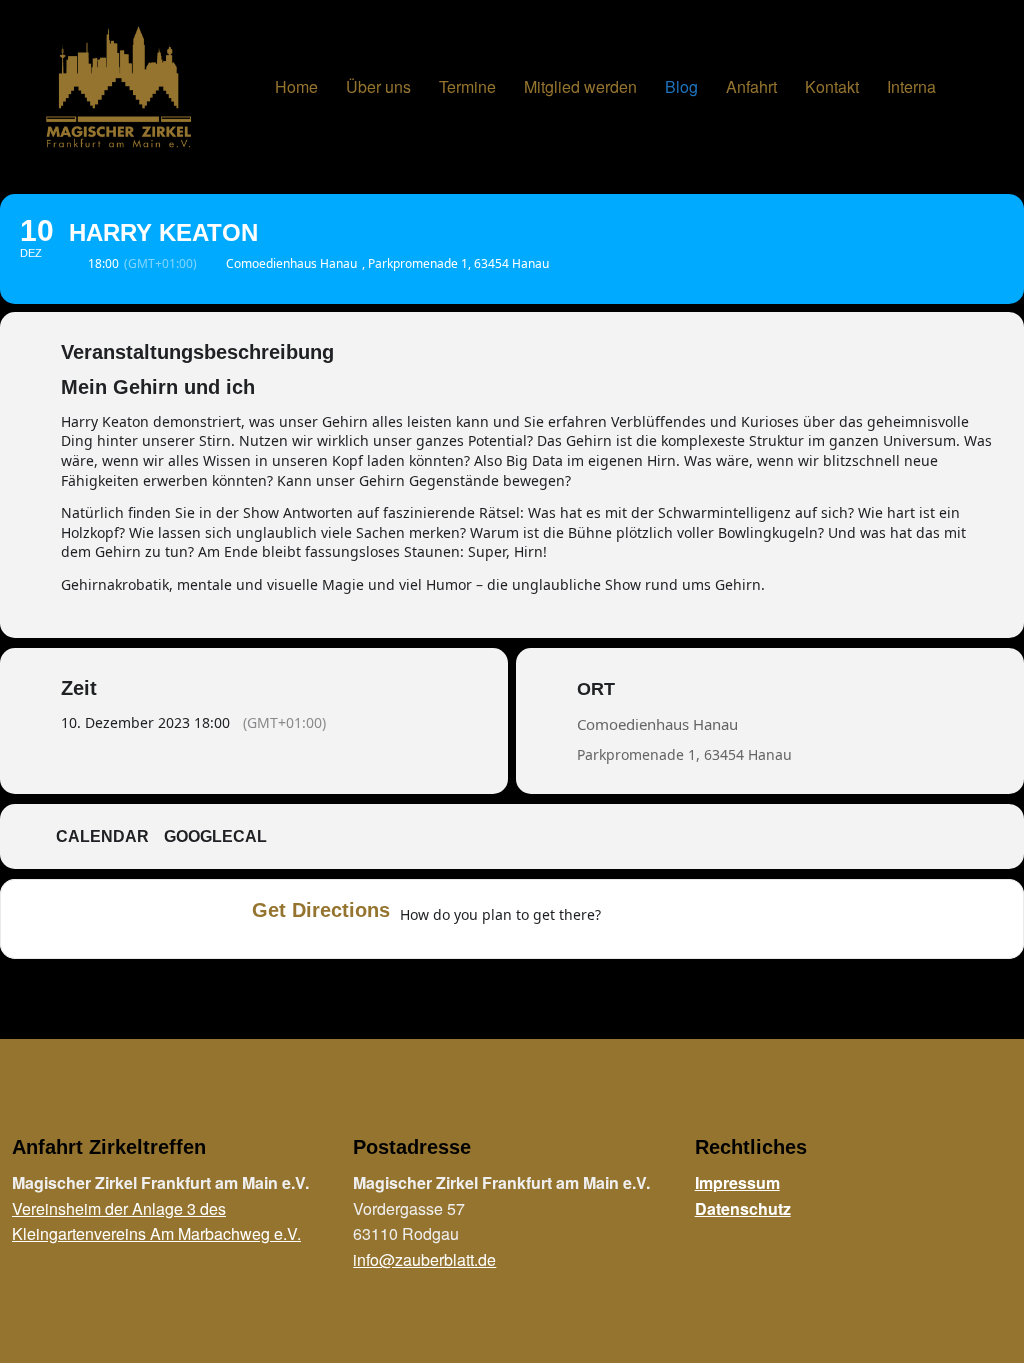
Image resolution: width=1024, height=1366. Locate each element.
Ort (596, 689)
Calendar (102, 836)
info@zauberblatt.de (424, 1259)
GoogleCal (215, 836)
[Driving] (667, 919)
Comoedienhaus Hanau (657, 724)
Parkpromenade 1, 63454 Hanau (684, 754)
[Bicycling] (784, 919)
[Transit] (706, 919)
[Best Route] (628, 919)
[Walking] (745, 919)
